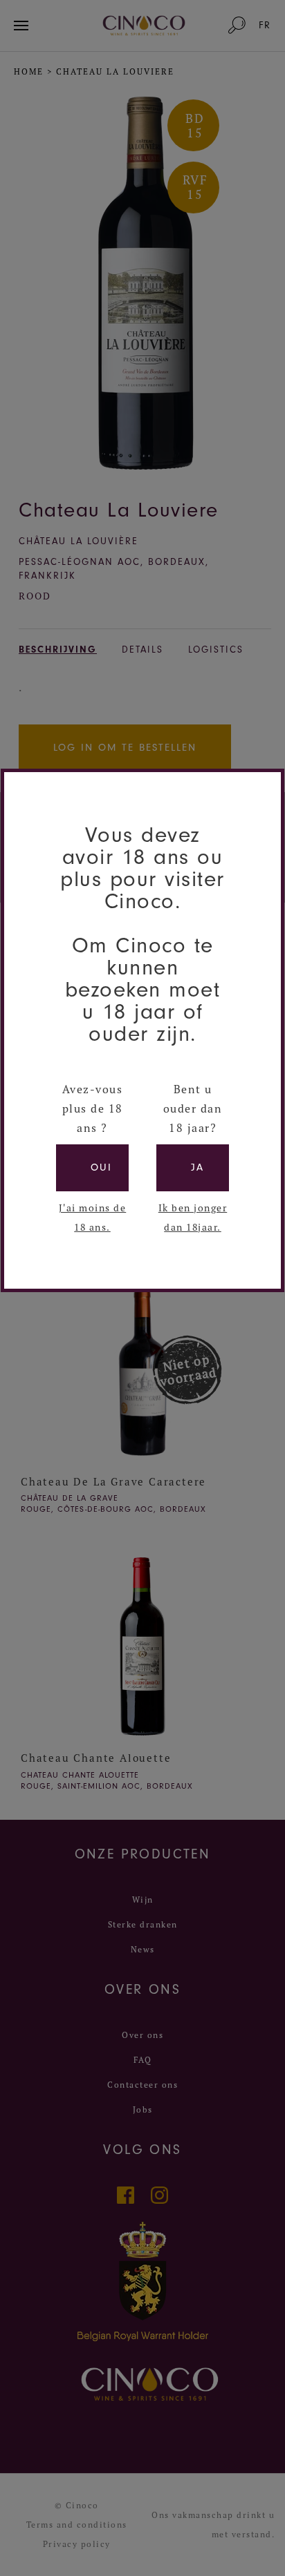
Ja (197, 1167)
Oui (101, 1167)
